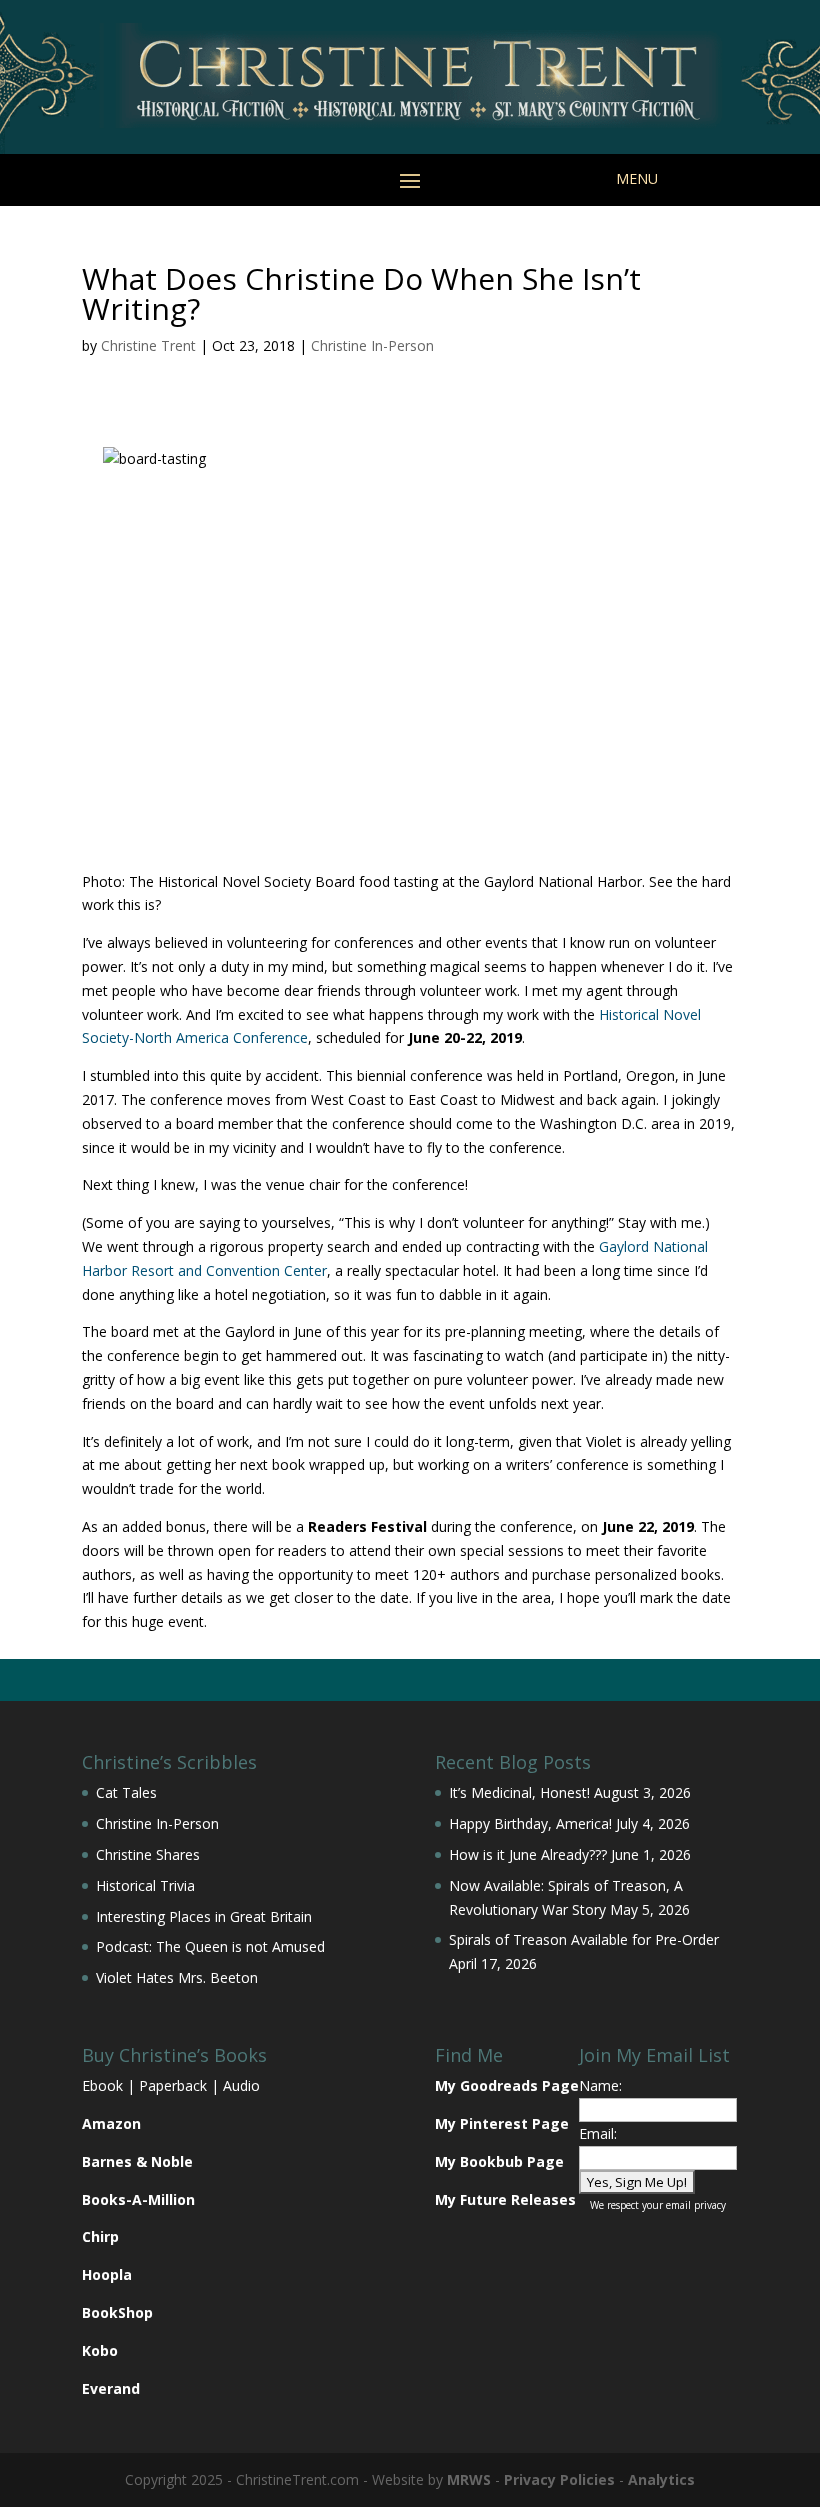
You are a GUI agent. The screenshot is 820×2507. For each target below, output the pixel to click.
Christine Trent (148, 345)
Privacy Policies (559, 2479)
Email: (598, 2133)
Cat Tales (126, 1792)
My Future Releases (505, 2199)
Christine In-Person (372, 345)
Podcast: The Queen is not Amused (210, 1946)
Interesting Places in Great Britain (204, 1916)
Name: (600, 2085)
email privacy (696, 2205)
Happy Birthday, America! (530, 1823)
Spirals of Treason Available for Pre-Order (584, 1939)
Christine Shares (148, 1854)
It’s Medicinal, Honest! (519, 1792)
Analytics (661, 2479)
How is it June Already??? (528, 1854)
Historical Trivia (145, 1885)
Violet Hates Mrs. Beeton (177, 1977)
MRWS (469, 2479)
